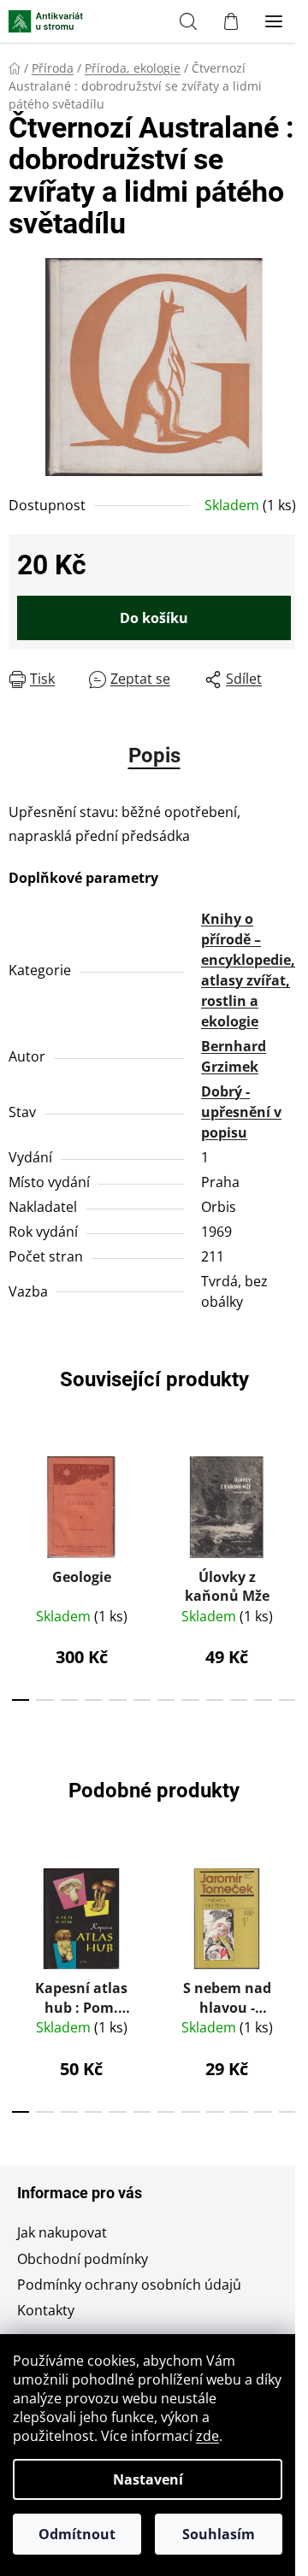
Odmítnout (77, 2534)
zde (207, 2436)
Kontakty (46, 2310)
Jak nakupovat (62, 2232)
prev (18, 1503)
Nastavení (148, 2479)
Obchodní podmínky (83, 2259)
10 (263, 1700)
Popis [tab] (154, 756)
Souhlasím (219, 2534)
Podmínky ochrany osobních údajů (129, 2285)
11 (287, 1700)
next (290, 1503)
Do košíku (154, 618)
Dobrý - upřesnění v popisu (241, 1112)
